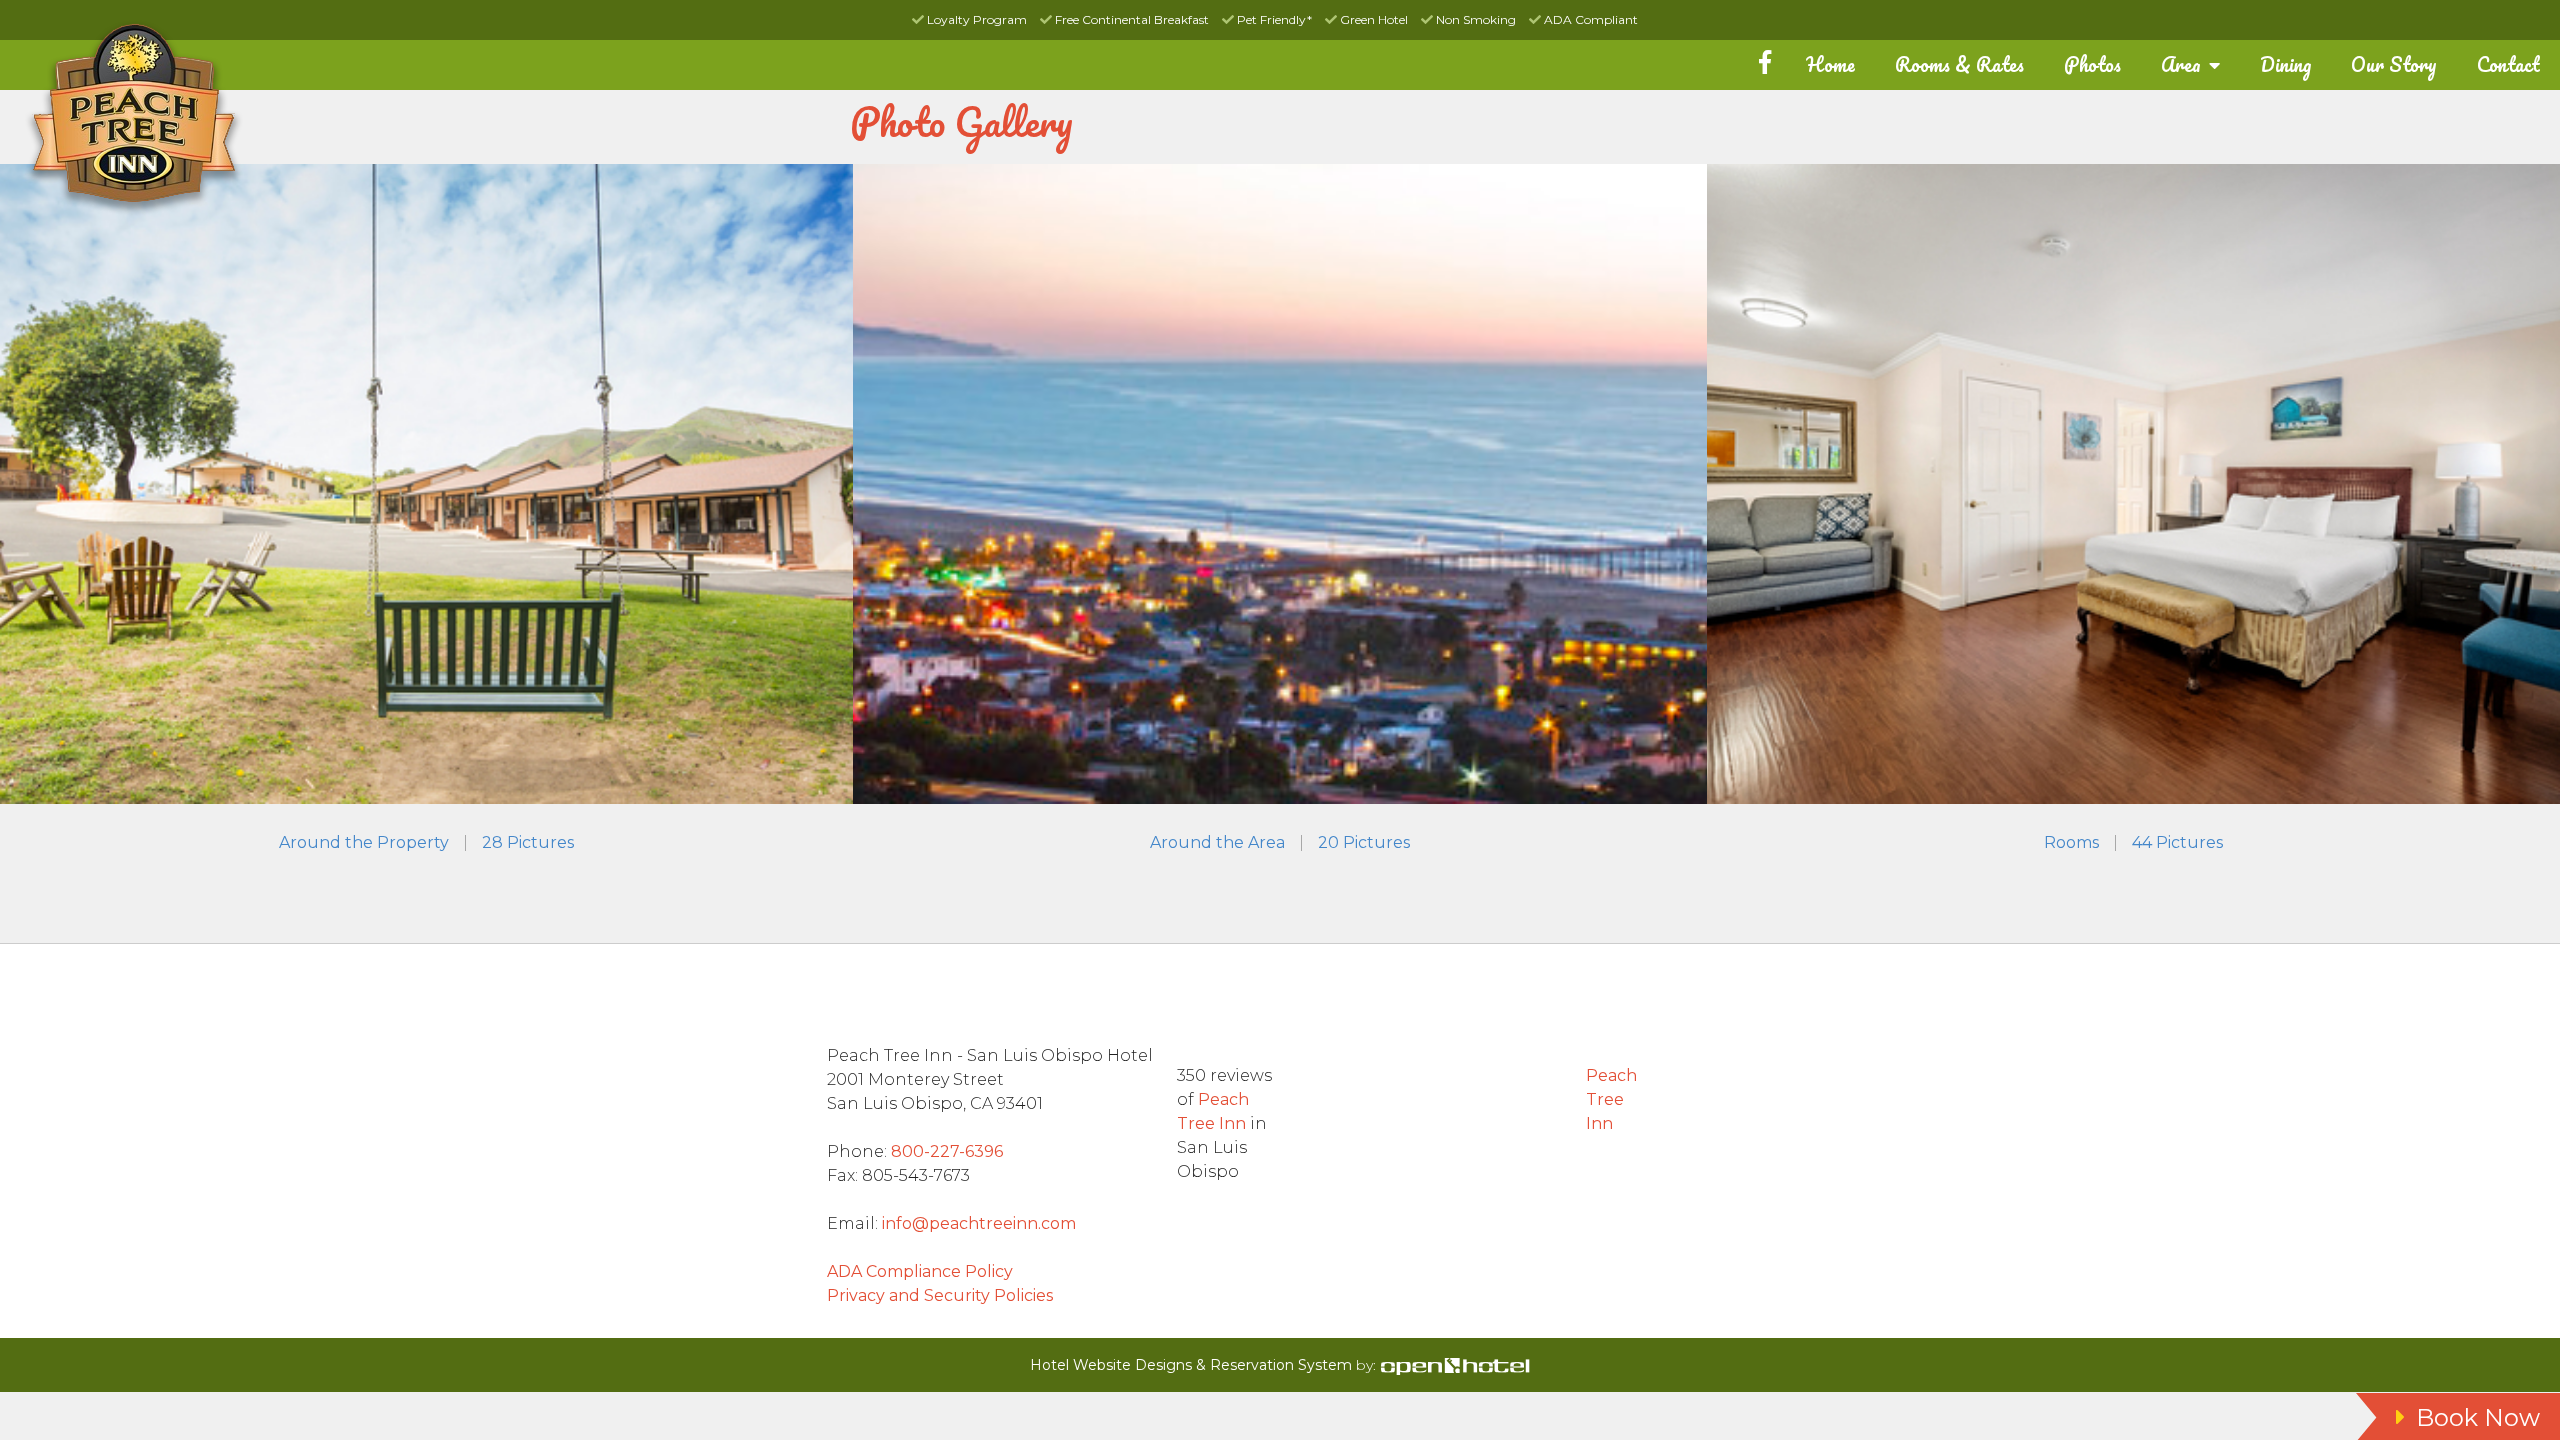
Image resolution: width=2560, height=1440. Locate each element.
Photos (2092, 64)
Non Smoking (1474, 19)
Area (2183, 64)
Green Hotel (1372, 19)
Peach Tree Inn (1611, 1099)
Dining (2285, 64)
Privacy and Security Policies (940, 1295)
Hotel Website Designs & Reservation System (1191, 1365)
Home (1830, 64)
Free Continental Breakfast (1130, 19)
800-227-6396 (947, 1151)
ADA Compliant (1589, 19)
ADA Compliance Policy (920, 1271)
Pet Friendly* (1273, 19)
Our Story (2394, 64)
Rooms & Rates (1959, 64)
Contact (2508, 64)
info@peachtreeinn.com (979, 1223)
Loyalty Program (975, 19)
